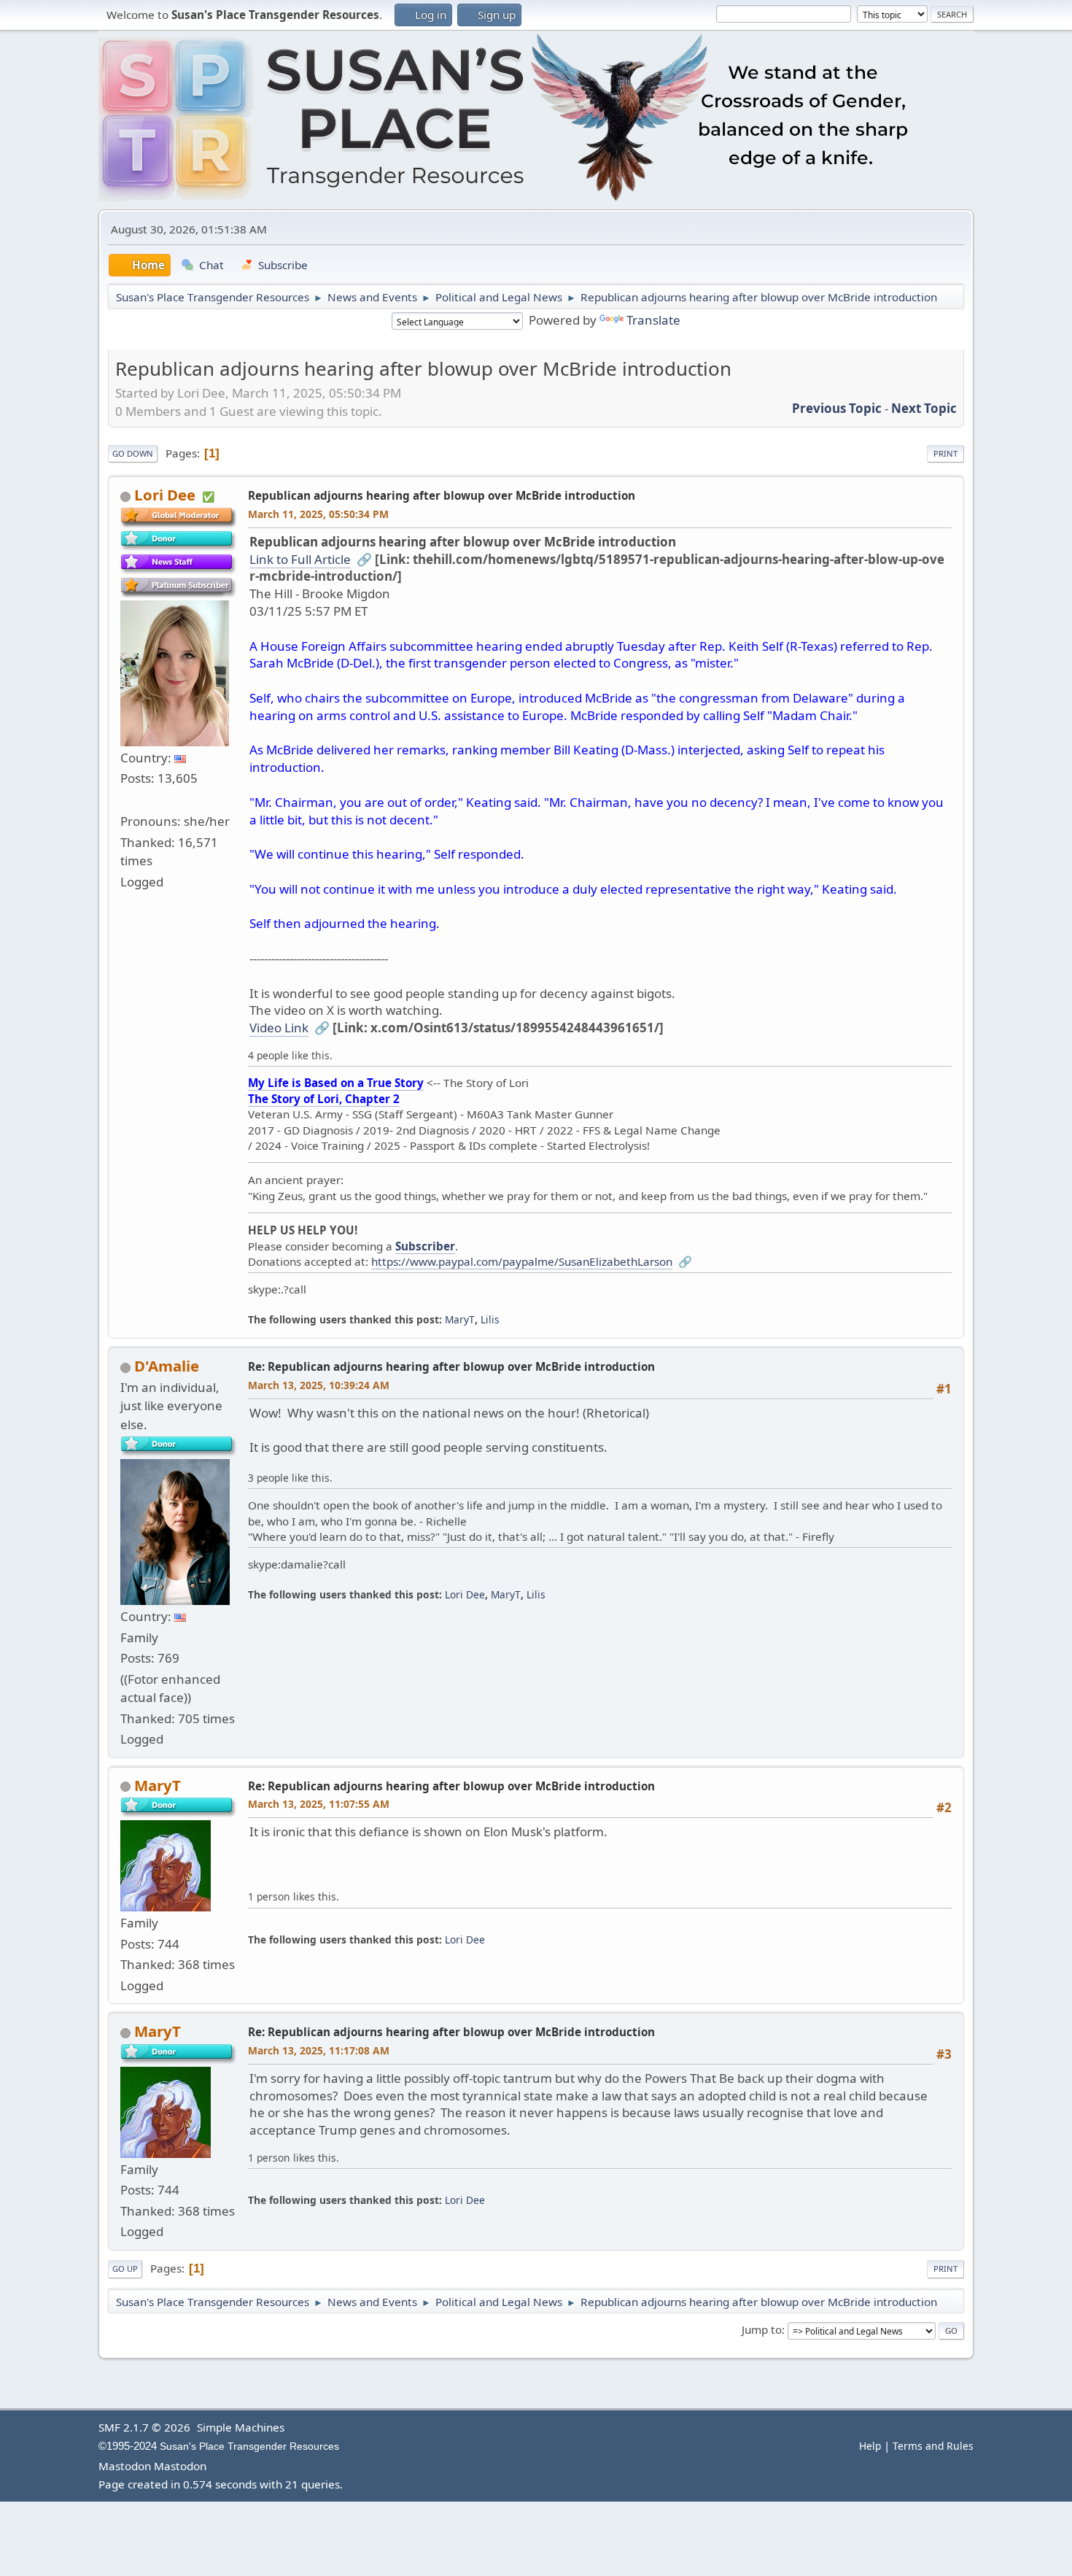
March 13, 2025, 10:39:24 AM (319, 1385)
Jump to (762, 2329)
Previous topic (837, 408)
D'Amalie (167, 1366)
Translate (653, 320)
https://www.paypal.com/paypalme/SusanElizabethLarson (522, 1261)
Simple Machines (241, 2427)
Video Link (279, 1028)
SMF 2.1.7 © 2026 (144, 2427)
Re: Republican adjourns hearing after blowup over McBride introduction (451, 1366)
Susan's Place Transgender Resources (249, 2447)
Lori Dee (165, 495)
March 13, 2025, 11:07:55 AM (319, 1804)
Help (870, 2446)
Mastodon (125, 2466)
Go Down (133, 453)
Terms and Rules (933, 2446)
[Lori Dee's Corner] (126, 799)
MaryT (460, 1319)
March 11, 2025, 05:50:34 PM (318, 514)
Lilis (490, 1319)
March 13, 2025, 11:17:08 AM (319, 2050)
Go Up (125, 2268)
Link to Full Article (300, 559)
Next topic (924, 408)
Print (945, 453)
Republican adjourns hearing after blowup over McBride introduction (442, 495)
